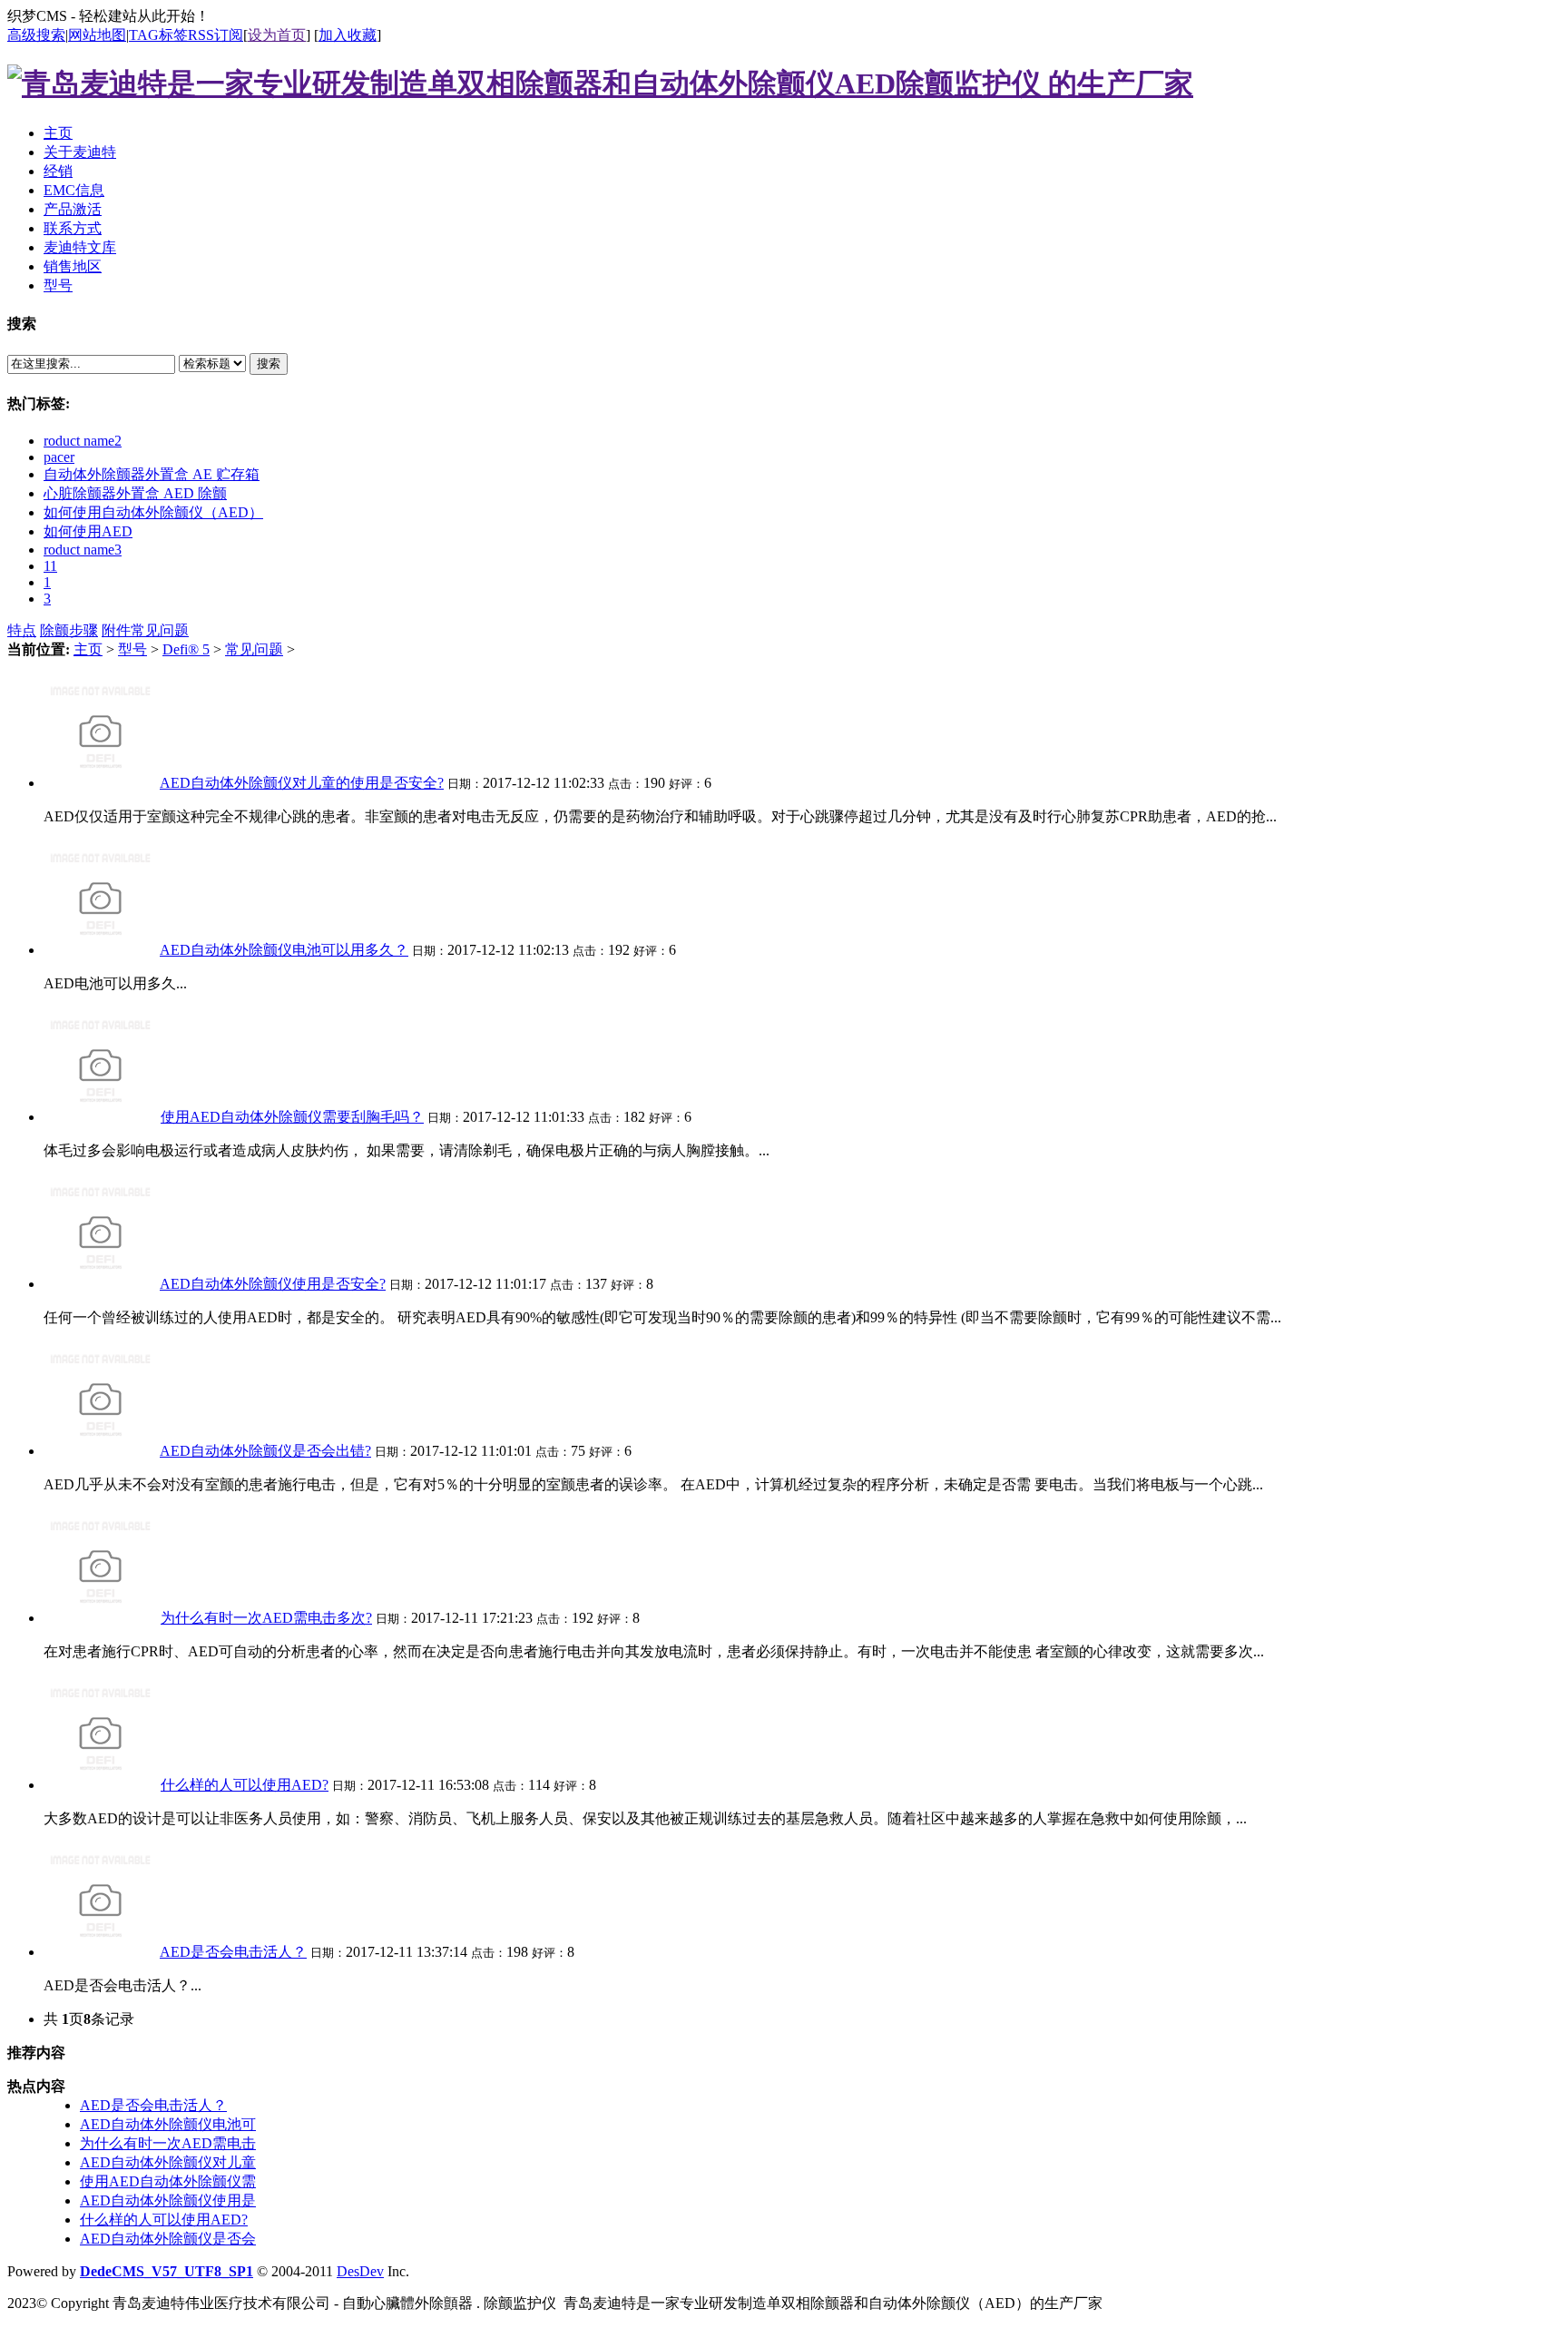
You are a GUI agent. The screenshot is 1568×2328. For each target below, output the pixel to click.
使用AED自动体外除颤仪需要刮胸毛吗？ (292, 1117)
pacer (59, 457)
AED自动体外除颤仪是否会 (168, 2239)
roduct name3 (83, 550)
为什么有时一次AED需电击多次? (266, 1618)
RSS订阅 (216, 35)
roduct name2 (83, 441)
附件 (116, 630)
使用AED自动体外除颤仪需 (168, 2181)
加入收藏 (348, 35)
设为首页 (277, 35)
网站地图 (97, 35)
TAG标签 (158, 35)
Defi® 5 (186, 649)
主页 (88, 649)
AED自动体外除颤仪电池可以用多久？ (284, 950)
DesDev (360, 2271)
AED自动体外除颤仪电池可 (168, 2124)
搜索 (269, 363)
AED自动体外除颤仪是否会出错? (265, 1451)
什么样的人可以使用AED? (245, 1785)
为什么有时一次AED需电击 (168, 2143)
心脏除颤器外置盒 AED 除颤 (135, 493)
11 (50, 566)
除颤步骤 (69, 630)
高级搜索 (36, 35)
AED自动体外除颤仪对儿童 (168, 2162)
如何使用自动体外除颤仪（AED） (153, 512)
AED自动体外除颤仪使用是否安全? (273, 1284)
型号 (132, 649)
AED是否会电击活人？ (233, 1952)
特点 (22, 630)
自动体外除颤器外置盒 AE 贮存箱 (152, 474)
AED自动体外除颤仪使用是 (168, 2200)
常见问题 (160, 630)
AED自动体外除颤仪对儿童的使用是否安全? (302, 783)
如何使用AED (88, 531)
